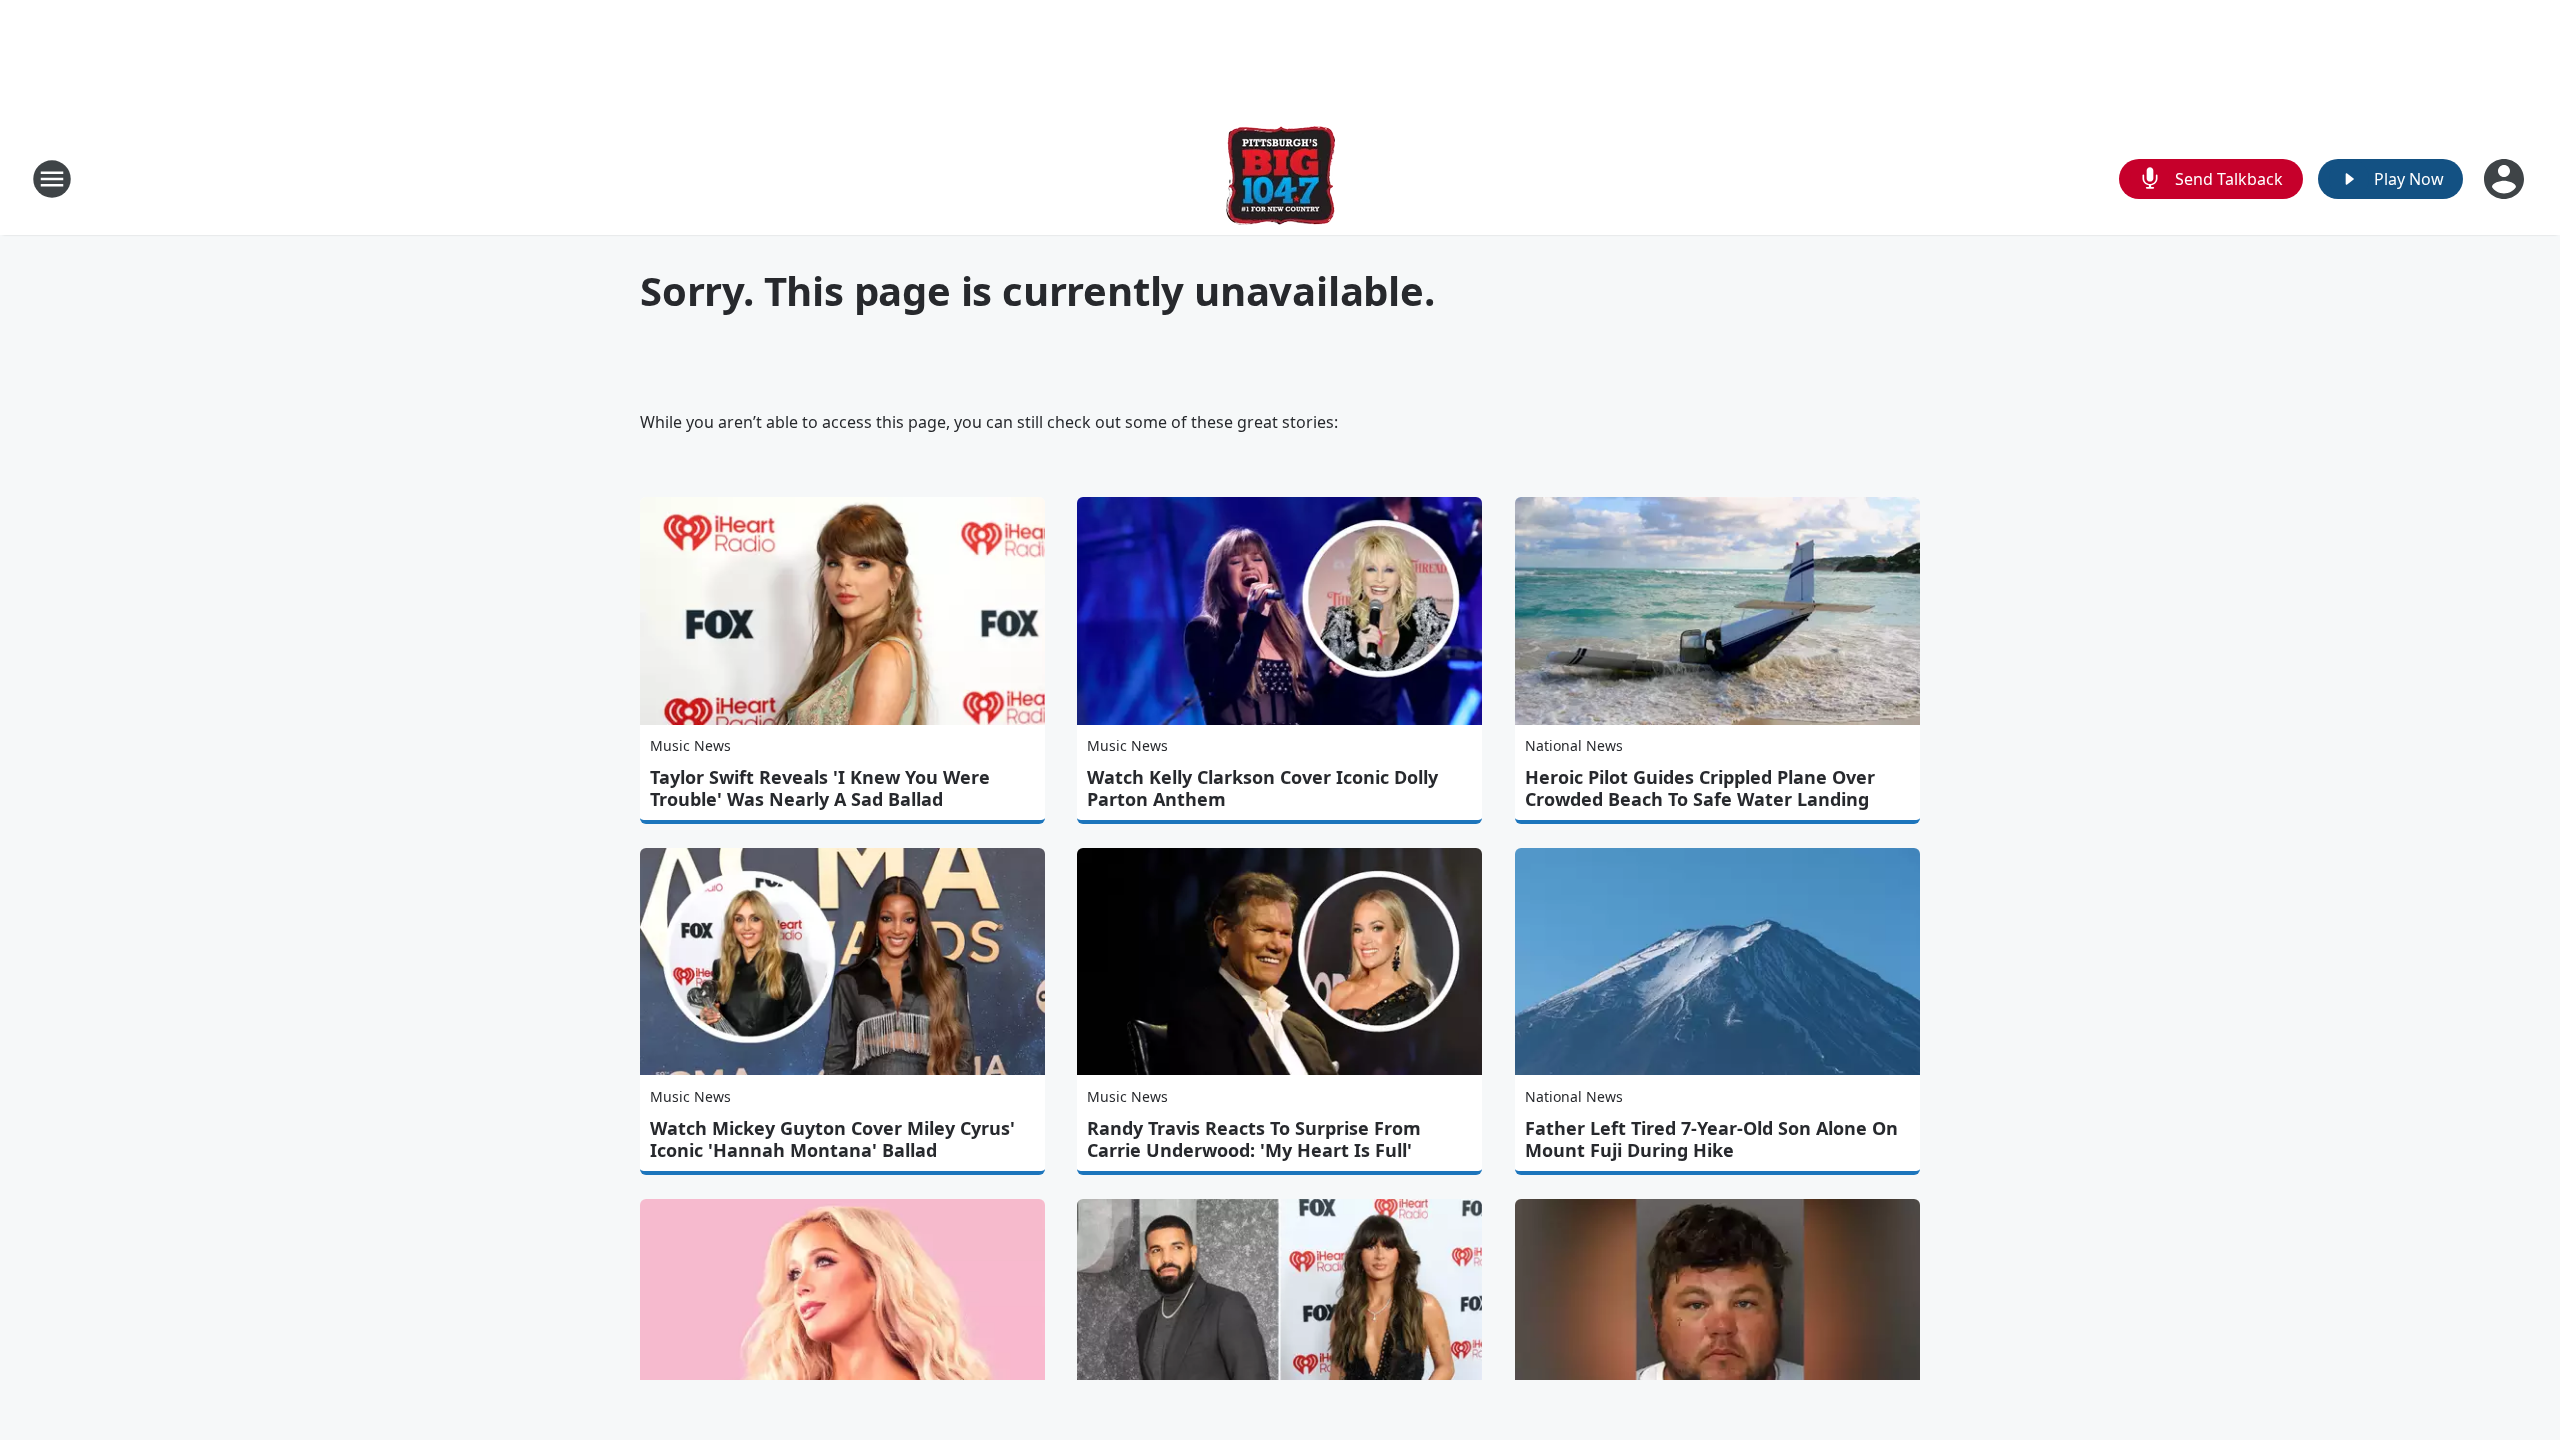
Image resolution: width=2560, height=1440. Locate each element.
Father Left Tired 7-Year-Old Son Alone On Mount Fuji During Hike (1711, 1139)
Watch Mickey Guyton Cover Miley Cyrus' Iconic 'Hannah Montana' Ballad (832, 1139)
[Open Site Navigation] (52, 179)
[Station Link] (1280, 178)
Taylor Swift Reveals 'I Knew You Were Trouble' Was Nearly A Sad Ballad (820, 788)
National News (1574, 745)
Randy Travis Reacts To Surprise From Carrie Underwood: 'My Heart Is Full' (1254, 1139)
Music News (690, 745)
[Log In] (2506, 179)
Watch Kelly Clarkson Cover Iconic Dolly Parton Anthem (1262, 788)
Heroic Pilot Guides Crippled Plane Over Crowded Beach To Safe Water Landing (1700, 788)
